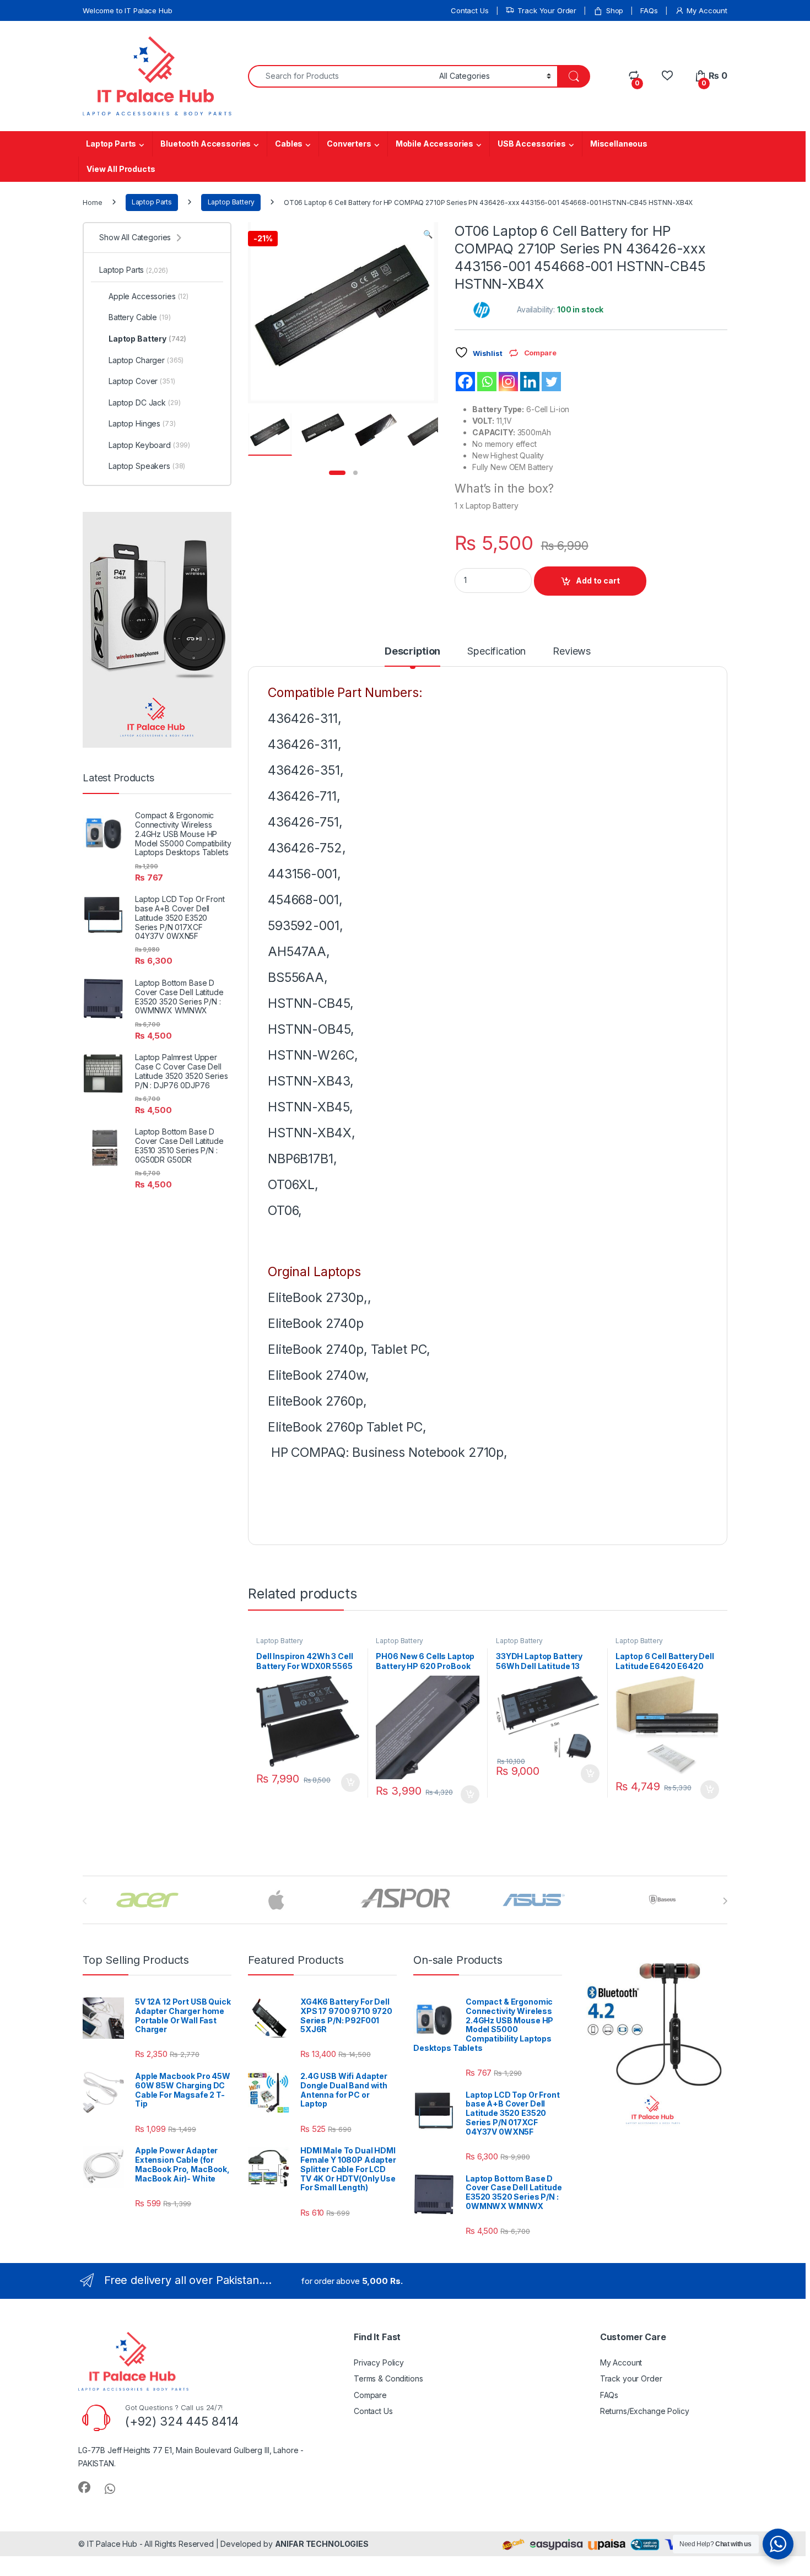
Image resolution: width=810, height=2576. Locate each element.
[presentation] (725, 1901)
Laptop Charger (146, 360)
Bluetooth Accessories (206, 144)
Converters (349, 144)
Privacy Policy (379, 2362)
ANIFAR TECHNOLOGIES (322, 2544)
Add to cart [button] (350, 1783)
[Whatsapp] (487, 382)
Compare (370, 2395)
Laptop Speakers (147, 466)
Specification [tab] (496, 652)
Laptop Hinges (142, 423)
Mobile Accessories (434, 144)
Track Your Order (547, 10)
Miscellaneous (619, 144)
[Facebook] (465, 382)
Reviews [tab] (572, 652)
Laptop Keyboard (149, 445)
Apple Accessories (148, 296)
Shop (615, 10)
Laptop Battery (231, 202)
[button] (428, 234)
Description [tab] (412, 652)
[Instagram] (508, 382)
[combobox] (341, 76)
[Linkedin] (530, 382)
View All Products (121, 169)
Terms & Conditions (388, 2378)
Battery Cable (140, 317)
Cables (289, 144)
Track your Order (631, 2378)
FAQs (649, 10)
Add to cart (598, 580)
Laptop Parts (111, 144)
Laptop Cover (142, 381)
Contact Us (470, 10)
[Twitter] (551, 382)
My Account (707, 10)
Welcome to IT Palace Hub (128, 10)
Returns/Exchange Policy (645, 2411)
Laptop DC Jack (145, 403)
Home (92, 202)
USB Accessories (532, 144)
